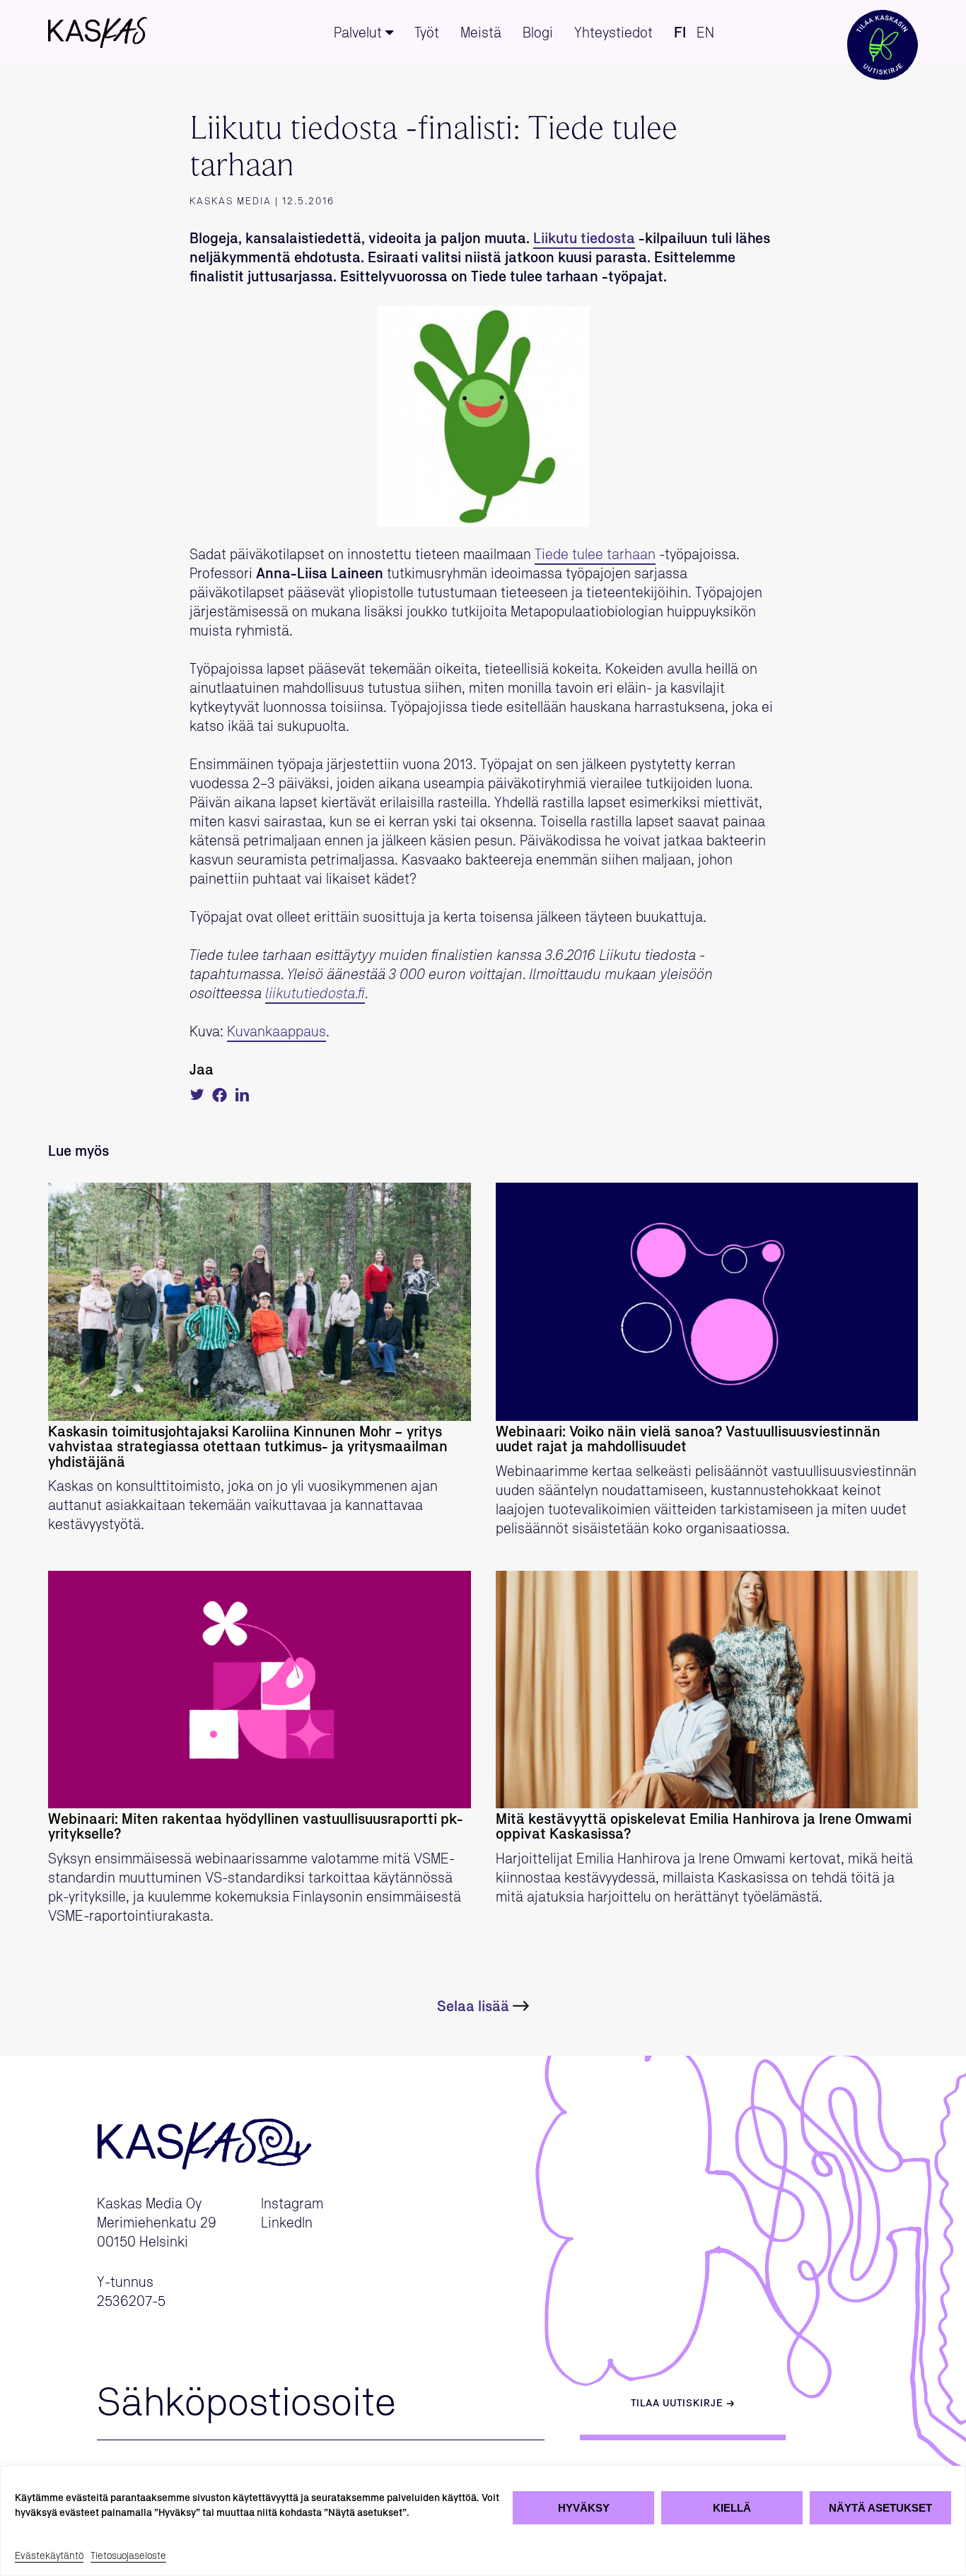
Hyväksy (584, 2508)
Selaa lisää (473, 2007)
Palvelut (358, 33)
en (705, 33)
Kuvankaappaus (277, 1032)
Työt (427, 33)
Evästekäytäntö (49, 2556)
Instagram (292, 2204)
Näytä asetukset (880, 2508)
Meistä (481, 33)
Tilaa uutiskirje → (683, 2404)
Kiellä (732, 2508)
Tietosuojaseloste (128, 2556)
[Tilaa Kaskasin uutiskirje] (883, 31)
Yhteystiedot (613, 33)
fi (680, 33)
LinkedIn (287, 2223)
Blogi (538, 33)
